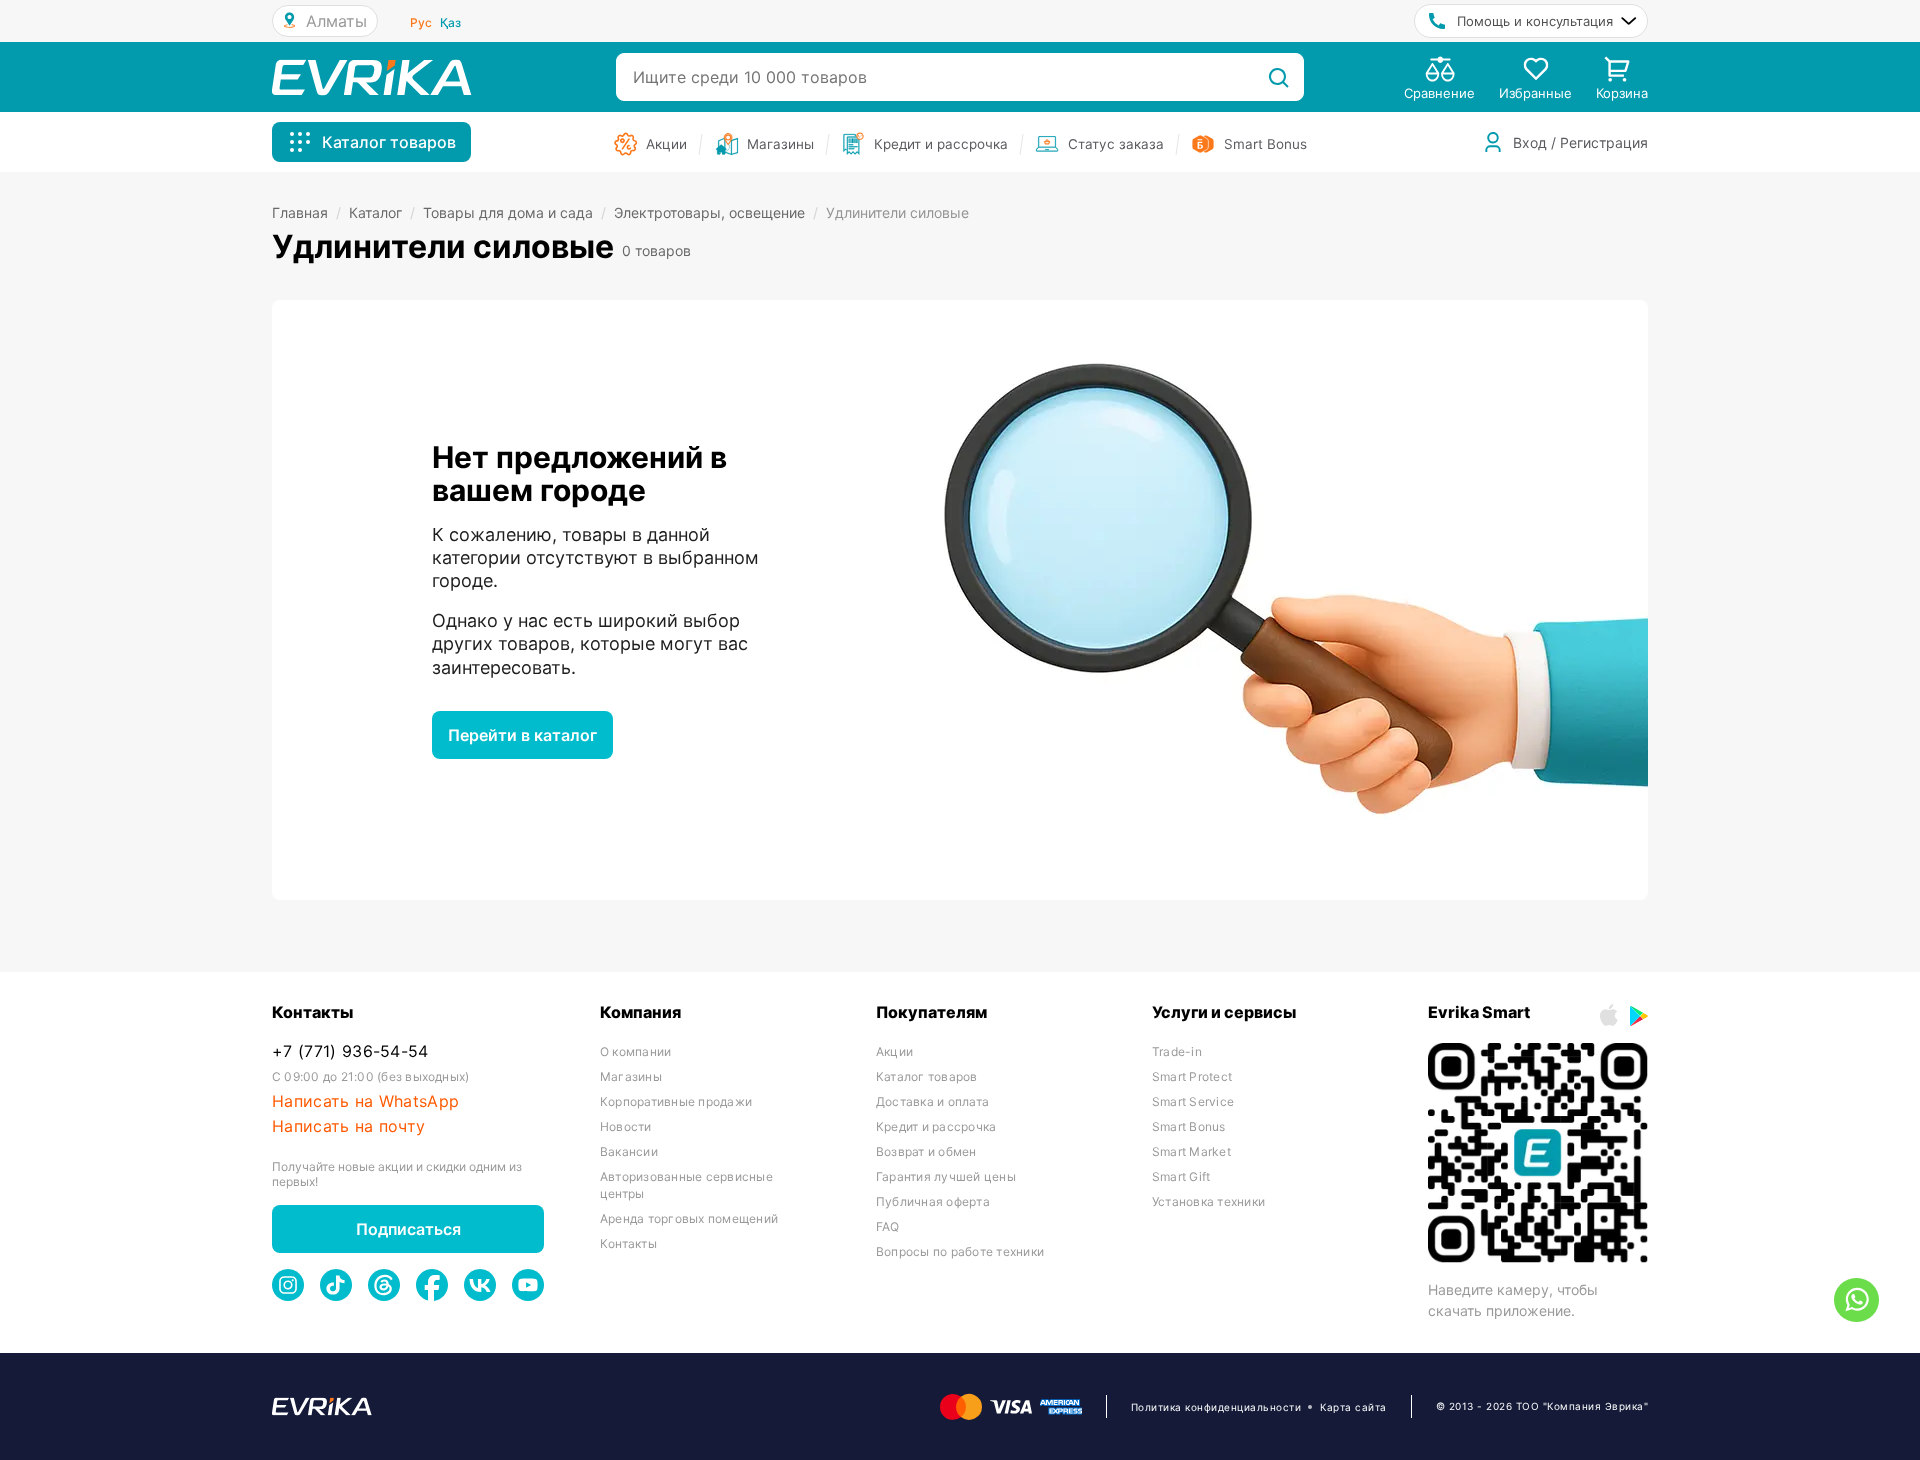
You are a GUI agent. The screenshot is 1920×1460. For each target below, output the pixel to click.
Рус (421, 22)
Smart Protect (1192, 1076)
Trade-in (1177, 1051)
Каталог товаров (927, 1076)
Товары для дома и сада (514, 212)
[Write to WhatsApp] (1856, 1300)
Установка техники (1208, 1201)
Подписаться (408, 1229)
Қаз (450, 22)
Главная (306, 212)
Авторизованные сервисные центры (686, 1185)
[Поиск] (1278, 77)
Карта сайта (1353, 1407)
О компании (635, 1051)
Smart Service (1193, 1101)
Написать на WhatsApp (365, 1101)
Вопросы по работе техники (960, 1251)
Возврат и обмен (926, 1151)
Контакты (628, 1243)
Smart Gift (1181, 1176)
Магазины (631, 1076)
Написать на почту (348, 1126)
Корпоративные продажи (676, 1101)
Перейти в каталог (522, 735)
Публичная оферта (933, 1201)
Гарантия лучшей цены (946, 1176)
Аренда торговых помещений (689, 1218)
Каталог (382, 212)
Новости (626, 1126)
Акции (894, 1051)
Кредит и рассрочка (936, 1126)
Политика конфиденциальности (1216, 1407)
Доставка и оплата (932, 1101)
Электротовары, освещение (716, 212)
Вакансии (629, 1151)
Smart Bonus (1189, 1126)
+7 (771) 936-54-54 (350, 1051)
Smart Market (1191, 1151)
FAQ (888, 1226)
